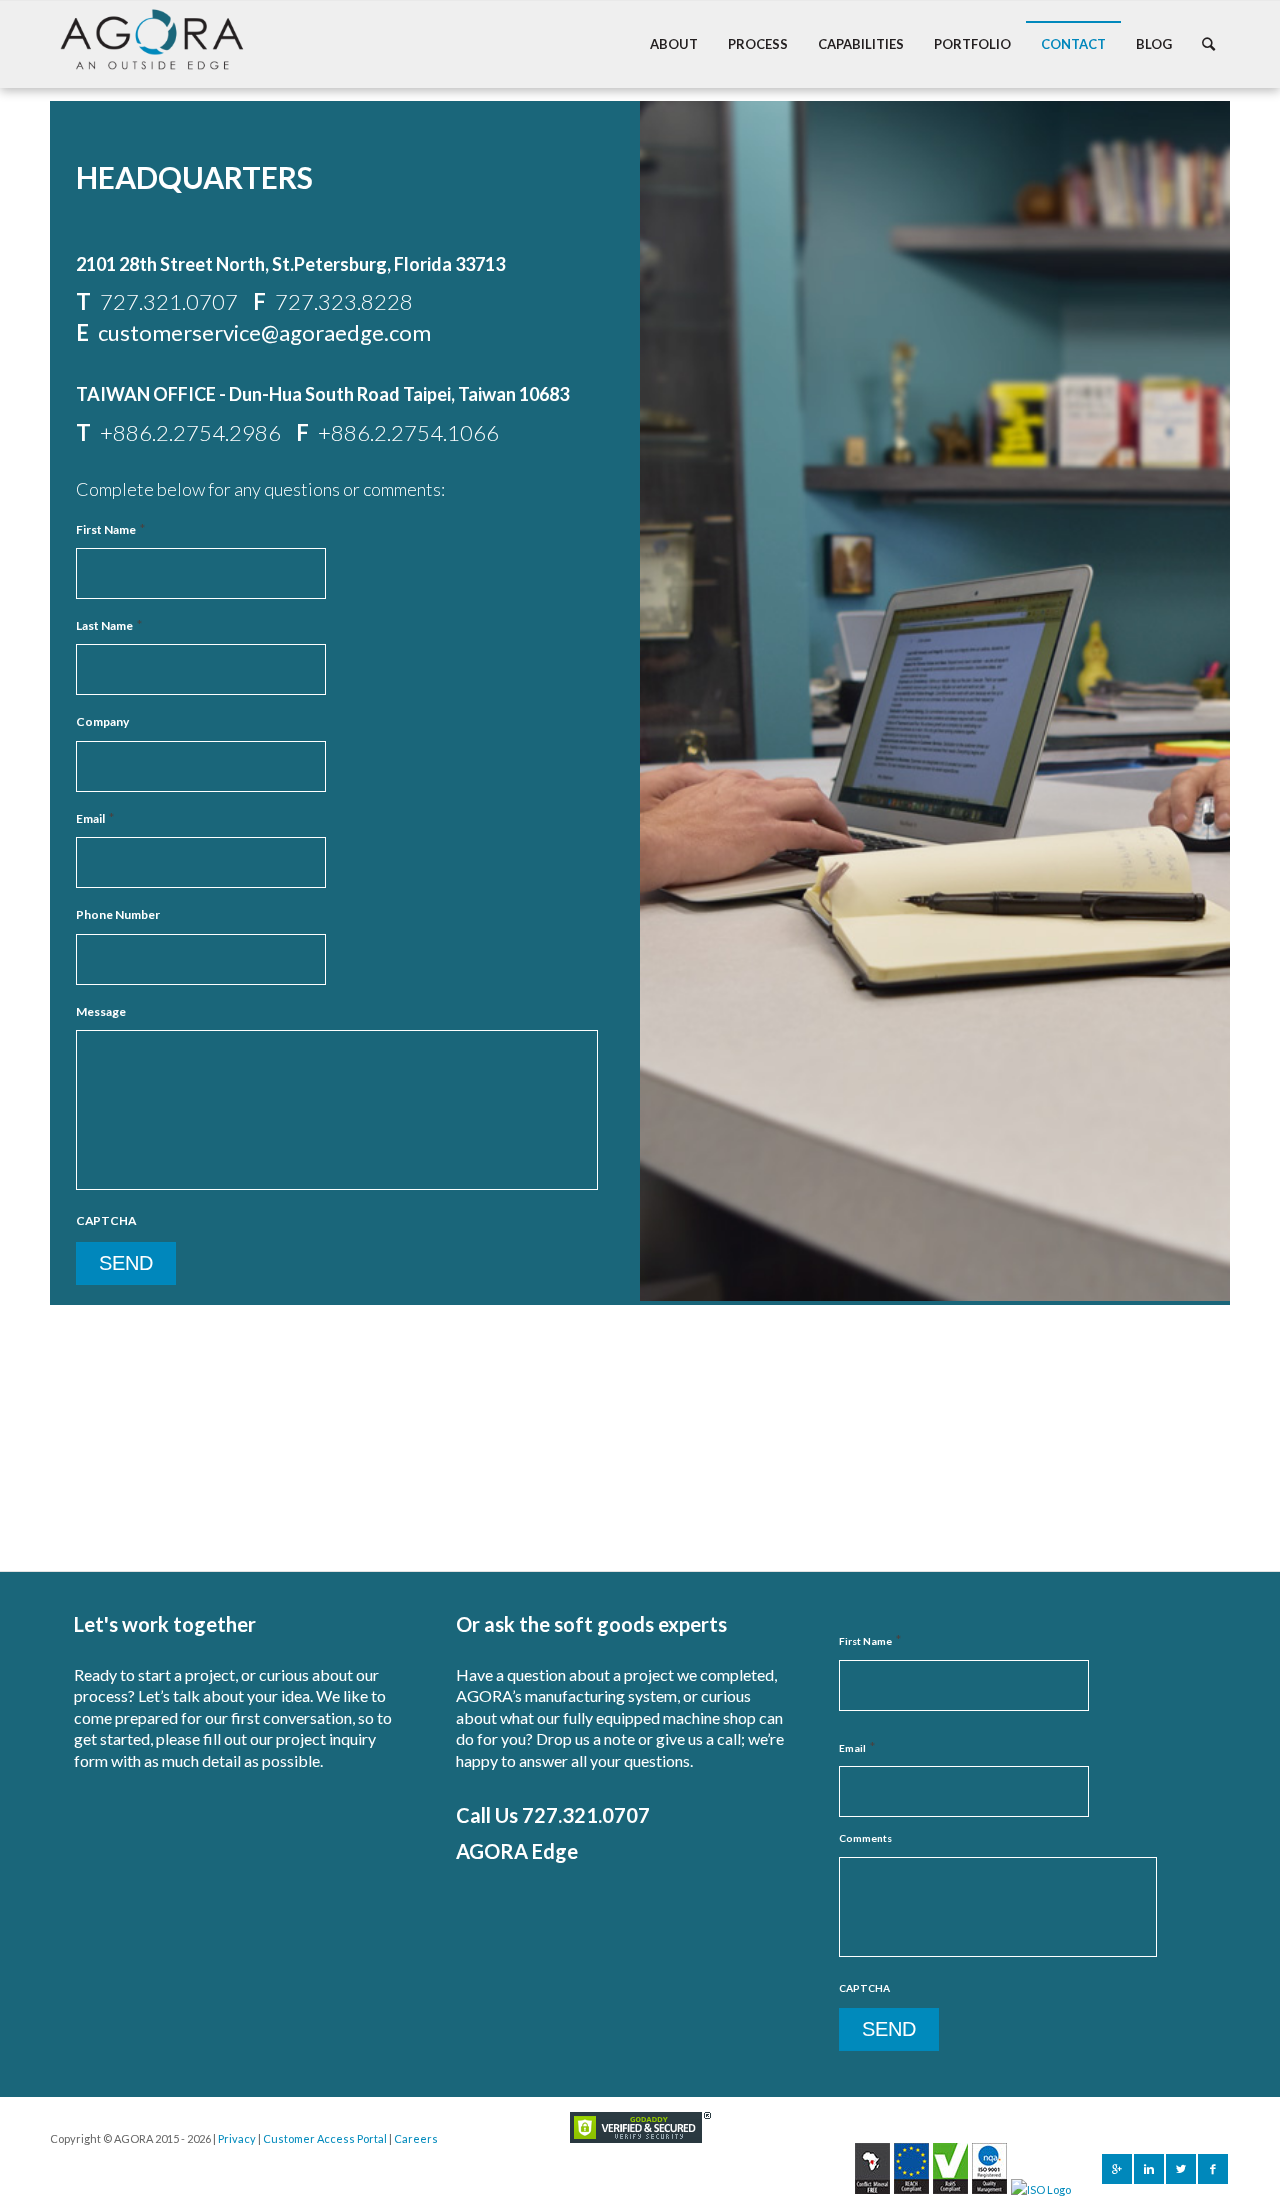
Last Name (109, 625)
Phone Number (118, 914)
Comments (865, 1838)
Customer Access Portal (325, 2138)
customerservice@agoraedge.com (264, 332)
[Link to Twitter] (1181, 2169)
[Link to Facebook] (1213, 2169)
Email (95, 818)
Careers (416, 2138)
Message (101, 1011)
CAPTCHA (106, 1220)
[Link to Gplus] (1117, 2169)
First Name (110, 529)
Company (102, 721)
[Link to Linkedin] (1149, 2169)
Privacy (237, 2138)
